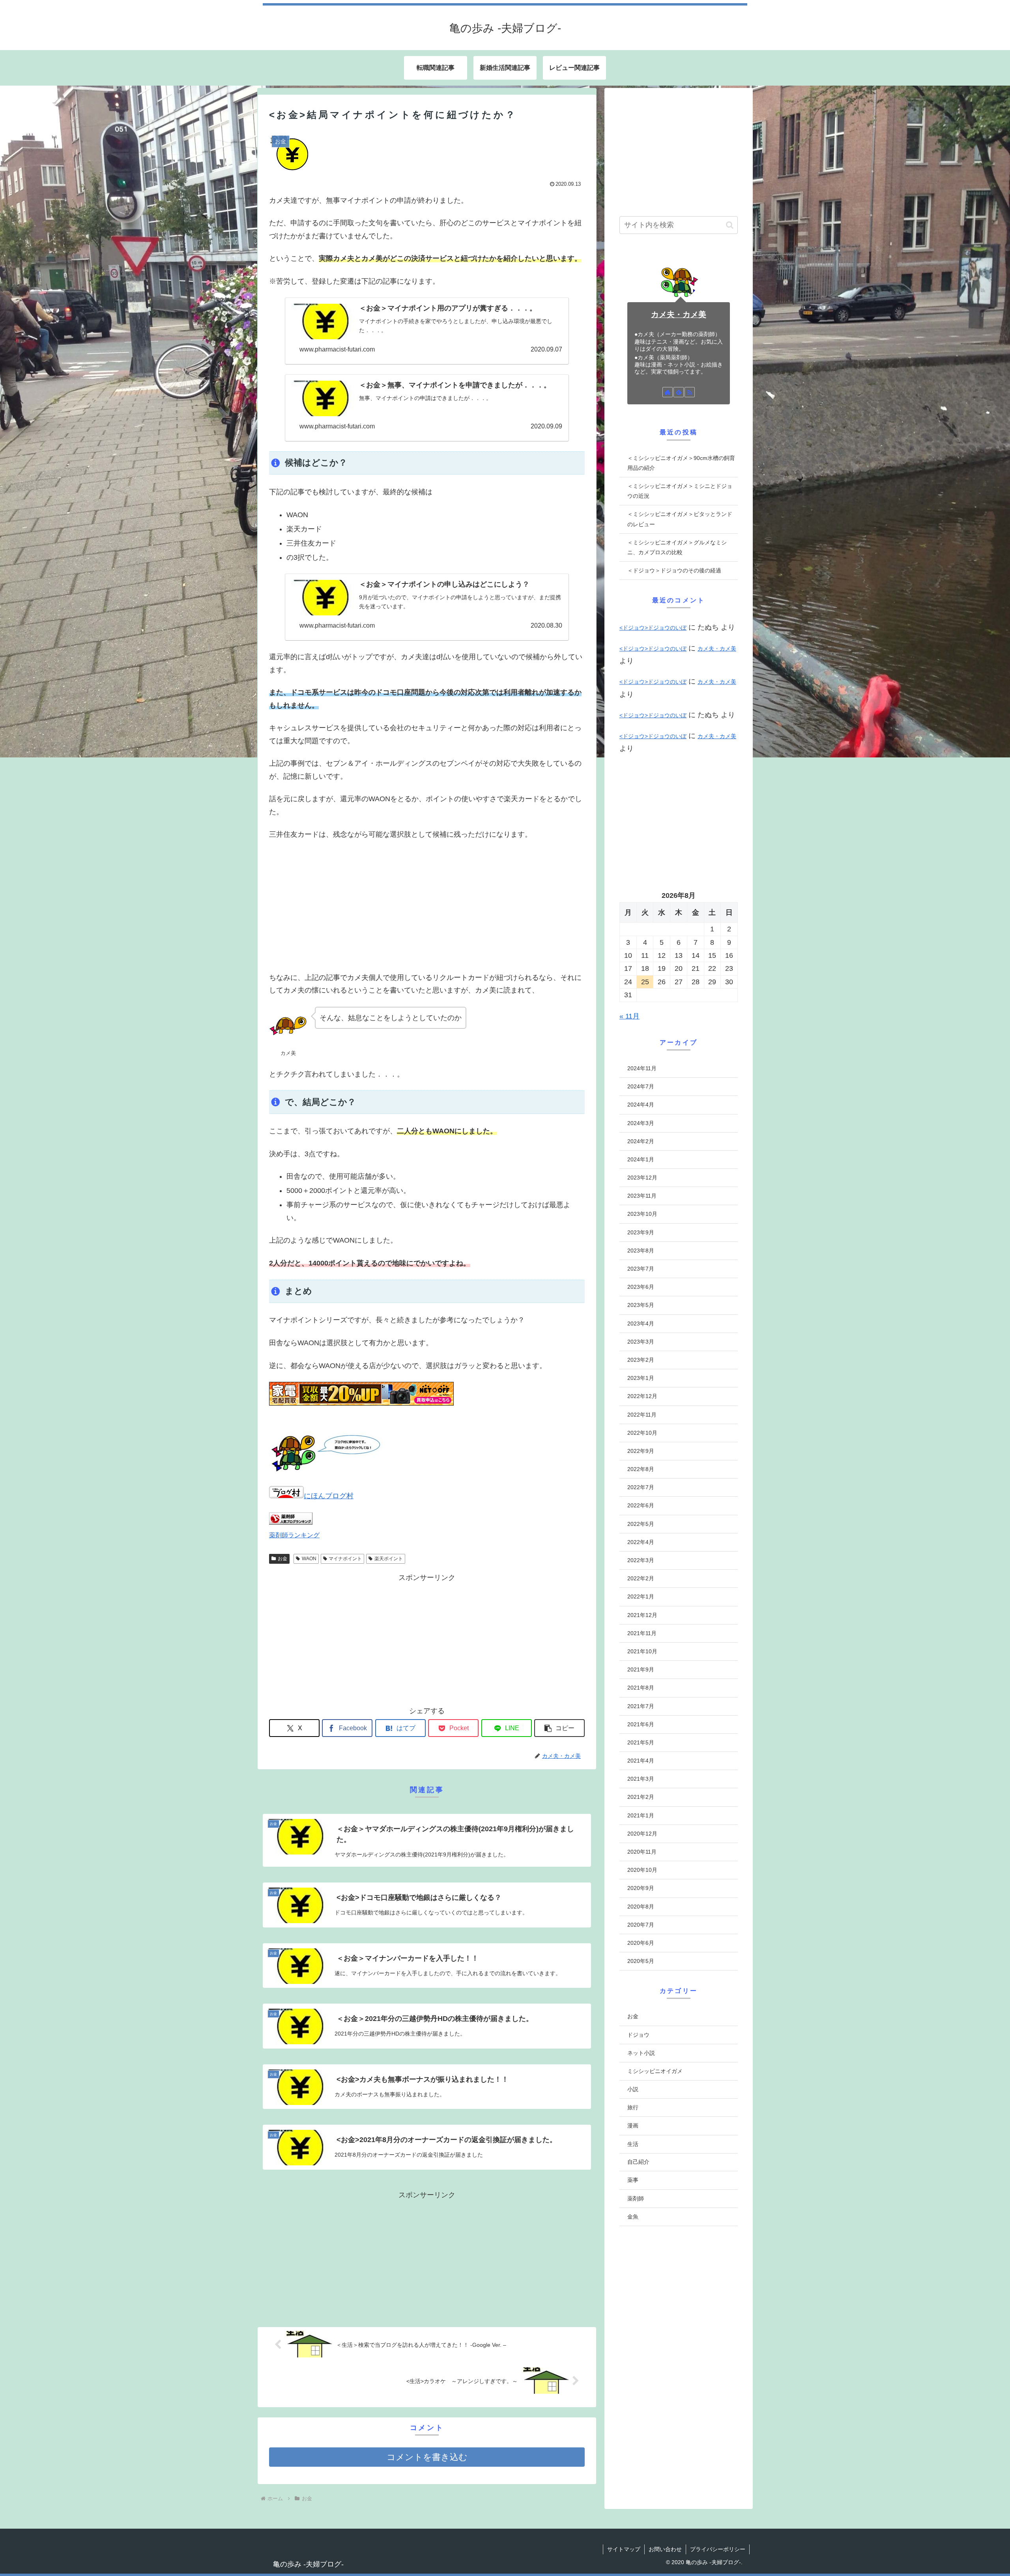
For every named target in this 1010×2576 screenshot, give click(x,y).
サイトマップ (624, 2549)
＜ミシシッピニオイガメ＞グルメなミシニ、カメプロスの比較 (677, 547)
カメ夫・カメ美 (679, 314)
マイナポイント (345, 1559)
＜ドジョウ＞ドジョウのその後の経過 (674, 570)
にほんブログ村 (329, 1496)
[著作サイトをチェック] (668, 392)
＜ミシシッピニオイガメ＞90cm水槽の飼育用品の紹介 (681, 463)
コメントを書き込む (427, 2457)
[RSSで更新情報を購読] (690, 392)
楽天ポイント (389, 1559)
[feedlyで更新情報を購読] (679, 392)
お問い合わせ (665, 2549)
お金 (282, 1559)
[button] (559, 1728)
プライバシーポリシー (718, 2549)
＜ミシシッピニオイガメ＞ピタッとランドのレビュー (680, 519)
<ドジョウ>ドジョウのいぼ (653, 628)
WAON (309, 1559)
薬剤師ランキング (294, 1535)
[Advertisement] (427, 906)
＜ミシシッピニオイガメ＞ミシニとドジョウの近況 (680, 491)
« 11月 (629, 1016)
